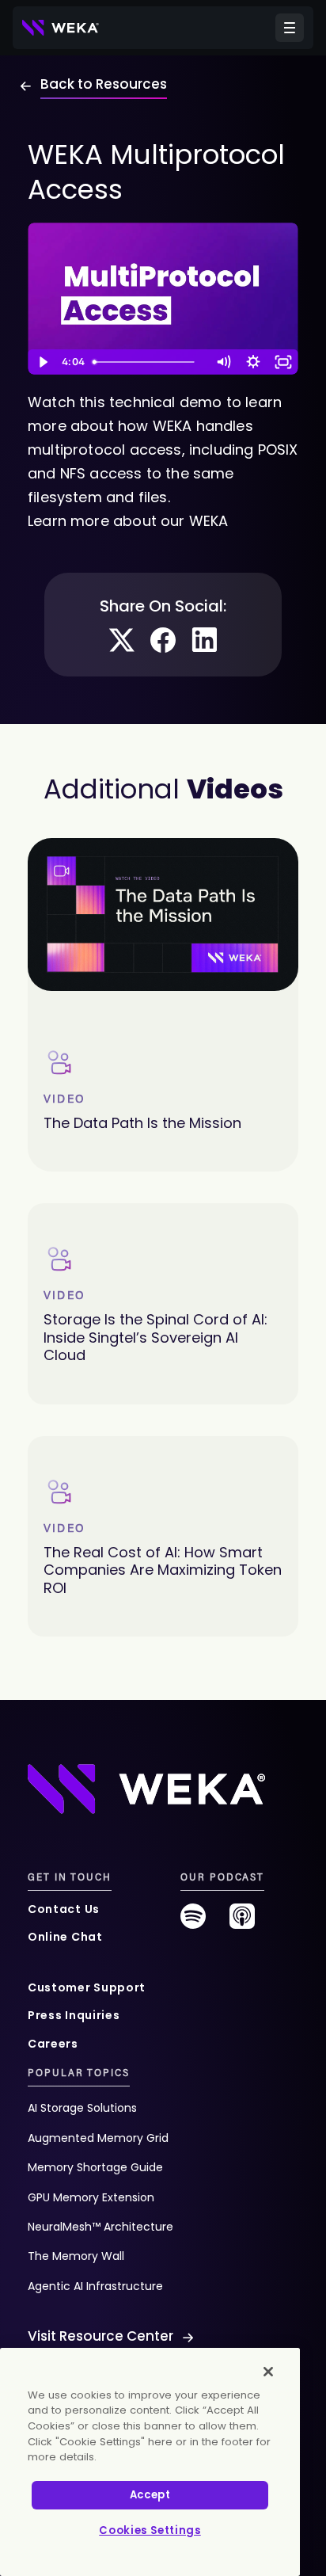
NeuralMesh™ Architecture (100, 2227)
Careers (53, 2044)
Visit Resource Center (100, 2336)
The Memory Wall (76, 2256)
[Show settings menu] (253, 362)
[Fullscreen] (283, 362)
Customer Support (87, 1987)
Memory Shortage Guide (95, 2167)
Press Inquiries (74, 2015)
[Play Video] (43, 362)
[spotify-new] (193, 1922)
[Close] (268, 2372)
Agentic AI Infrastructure (95, 2286)
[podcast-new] (242, 1922)
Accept (150, 2495)
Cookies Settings (150, 2530)
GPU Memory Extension (91, 2197)
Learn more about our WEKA (128, 521)
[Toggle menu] (290, 28)
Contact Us (64, 1909)
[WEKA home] (61, 28)
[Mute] (223, 362)
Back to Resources (104, 84)
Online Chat (65, 1937)
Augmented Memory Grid (98, 2138)
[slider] (148, 362)
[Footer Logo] (146, 1788)
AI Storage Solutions (82, 2108)
